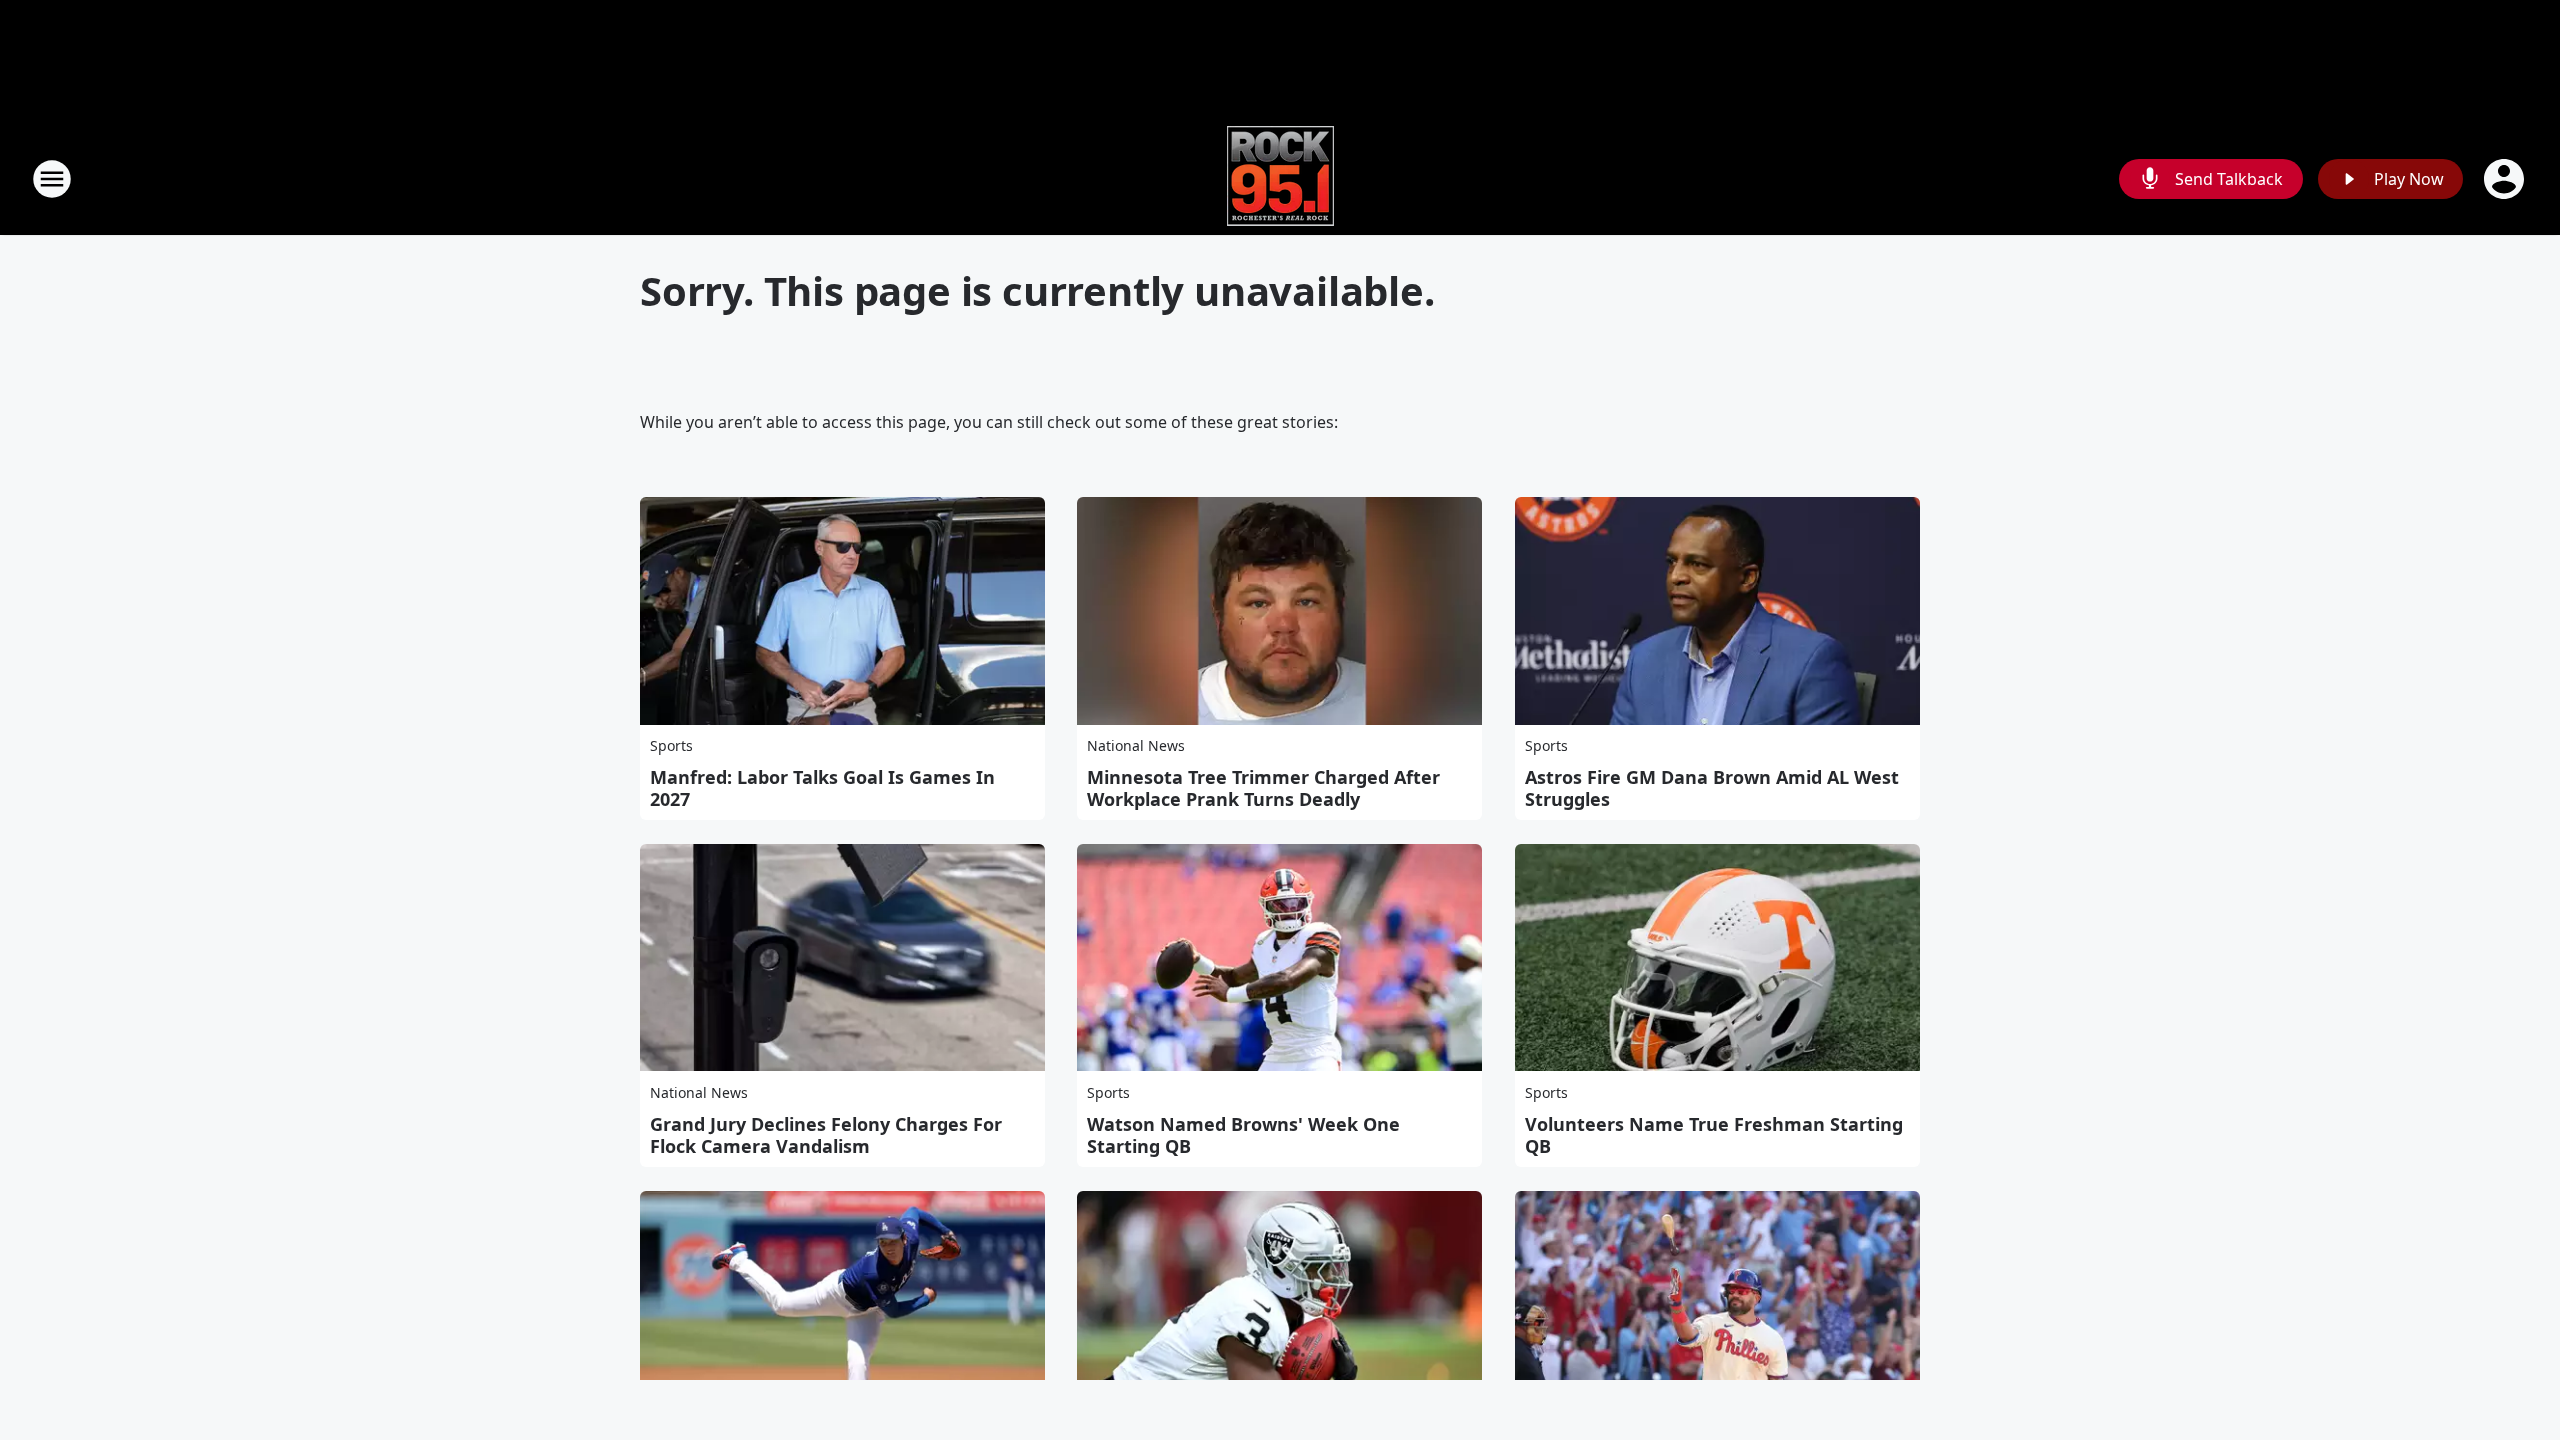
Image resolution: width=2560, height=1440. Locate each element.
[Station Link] (1280, 178)
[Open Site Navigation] (52, 179)
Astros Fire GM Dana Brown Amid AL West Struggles (1712, 788)
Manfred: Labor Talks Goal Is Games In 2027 (822, 788)
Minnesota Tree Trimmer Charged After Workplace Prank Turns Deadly (1263, 788)
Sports (671, 745)
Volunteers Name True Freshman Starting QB (1714, 1135)
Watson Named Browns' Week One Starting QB (1243, 1135)
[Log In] (2506, 179)
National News (1136, 745)
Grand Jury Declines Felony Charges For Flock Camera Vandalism (826, 1135)
